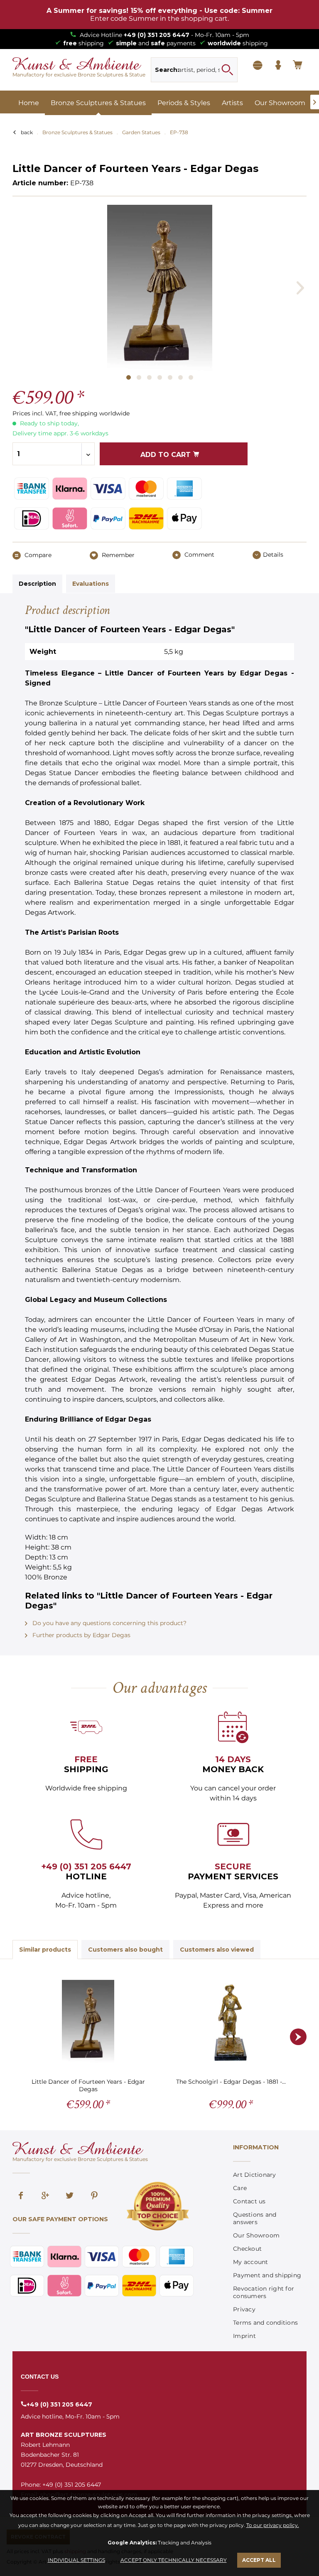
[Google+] (45, 2196)
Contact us (249, 2201)
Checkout (247, 2249)
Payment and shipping (267, 2275)
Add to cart (167, 455)
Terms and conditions (265, 2323)
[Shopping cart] (298, 66)
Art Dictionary (255, 2175)
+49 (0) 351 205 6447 (157, 35)
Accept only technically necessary (174, 2560)
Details (273, 555)
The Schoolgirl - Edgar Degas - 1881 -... (231, 2082)
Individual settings (76, 2560)
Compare (37, 555)
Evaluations (91, 584)
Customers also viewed (217, 1950)
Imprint (244, 2336)
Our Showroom (256, 2235)
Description (37, 584)
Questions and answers (255, 2218)
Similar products (45, 1950)
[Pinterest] (94, 2196)
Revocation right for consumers (264, 2292)
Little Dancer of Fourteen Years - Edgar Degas (88, 2085)
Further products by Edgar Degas (81, 1635)
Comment (199, 555)
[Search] (227, 70)
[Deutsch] (258, 66)
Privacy (244, 2309)
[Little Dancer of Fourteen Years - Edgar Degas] (88, 2021)
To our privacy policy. (273, 2525)
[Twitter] (70, 2196)
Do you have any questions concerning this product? (109, 1623)
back (27, 132)
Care (240, 2188)
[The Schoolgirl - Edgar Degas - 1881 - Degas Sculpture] (231, 2021)
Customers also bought (125, 1950)
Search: (167, 70)
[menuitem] (194, 70)
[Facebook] (21, 2196)
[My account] (278, 66)
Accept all (259, 2560)
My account (251, 2262)
